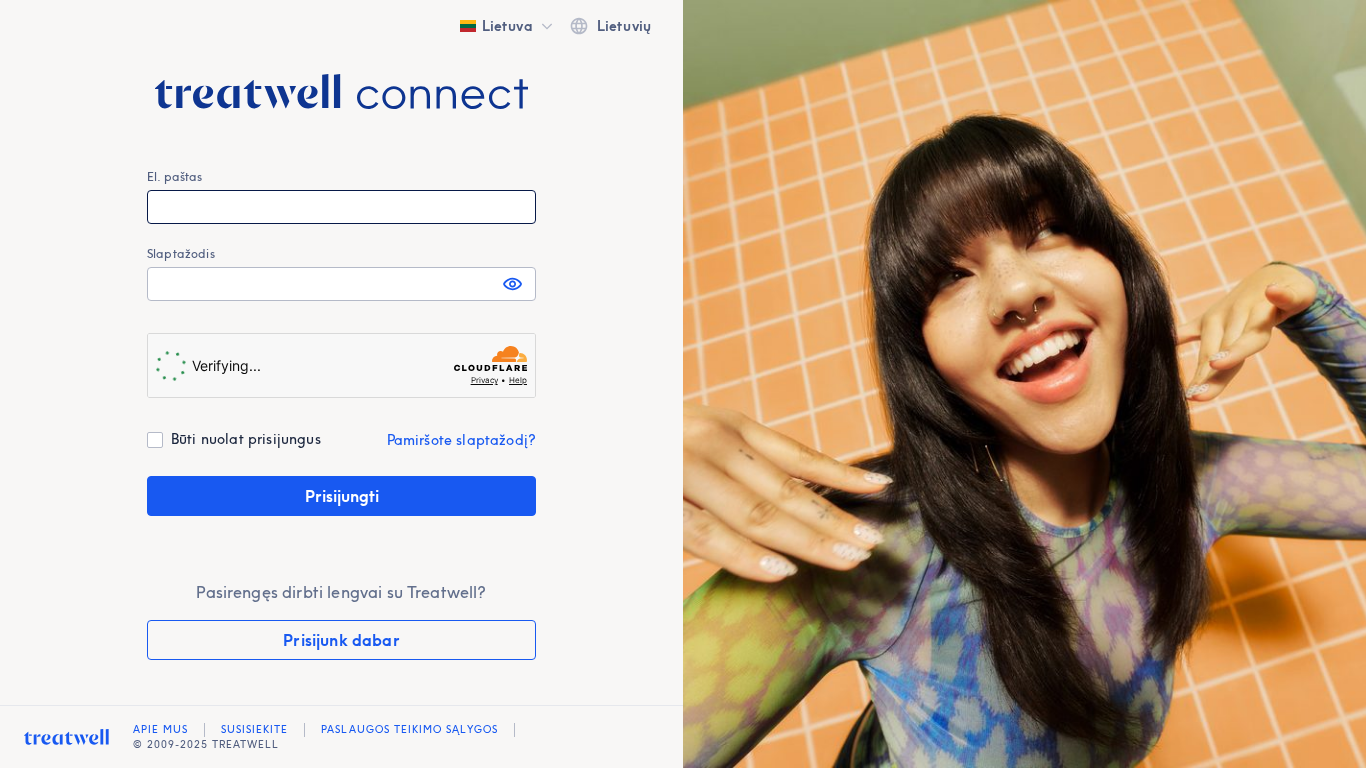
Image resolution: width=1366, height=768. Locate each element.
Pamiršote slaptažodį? (461, 440)
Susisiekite (254, 729)
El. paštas (175, 176)
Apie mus (160, 729)
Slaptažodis (181, 253)
